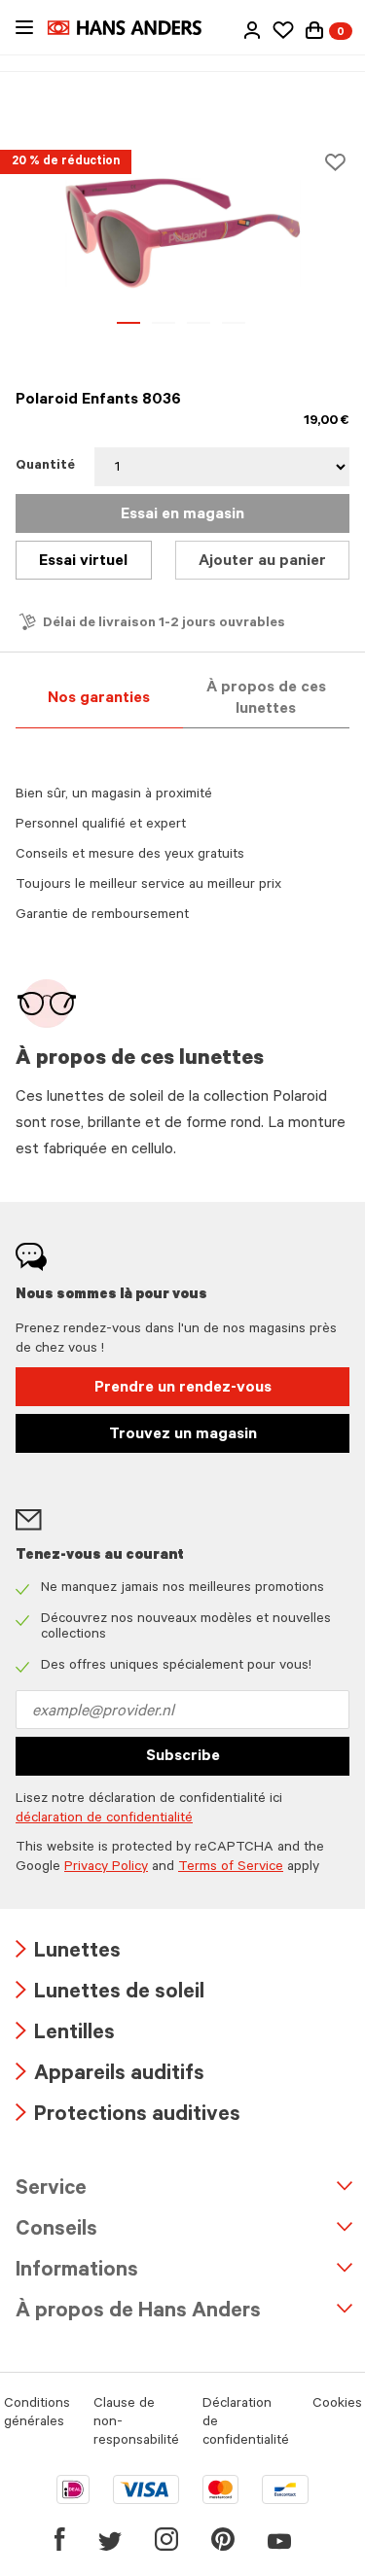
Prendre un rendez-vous (183, 1389)
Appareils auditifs (110, 2076)
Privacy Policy (106, 1868)
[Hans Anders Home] (134, 28)
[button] (252, 30)
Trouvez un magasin (183, 1435)
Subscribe (183, 1757)
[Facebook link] (60, 2539)
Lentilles (65, 2035)
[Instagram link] (166, 2539)
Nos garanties (99, 699)
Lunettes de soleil (110, 1994)
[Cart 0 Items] (314, 30)
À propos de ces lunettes (266, 699)
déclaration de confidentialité (104, 1819)
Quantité (45, 467)
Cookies (337, 2405)
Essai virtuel (83, 562)
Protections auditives (128, 2117)
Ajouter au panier (262, 562)
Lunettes (68, 1953)
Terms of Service (231, 1868)
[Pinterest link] (223, 2539)
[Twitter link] (110, 2539)
